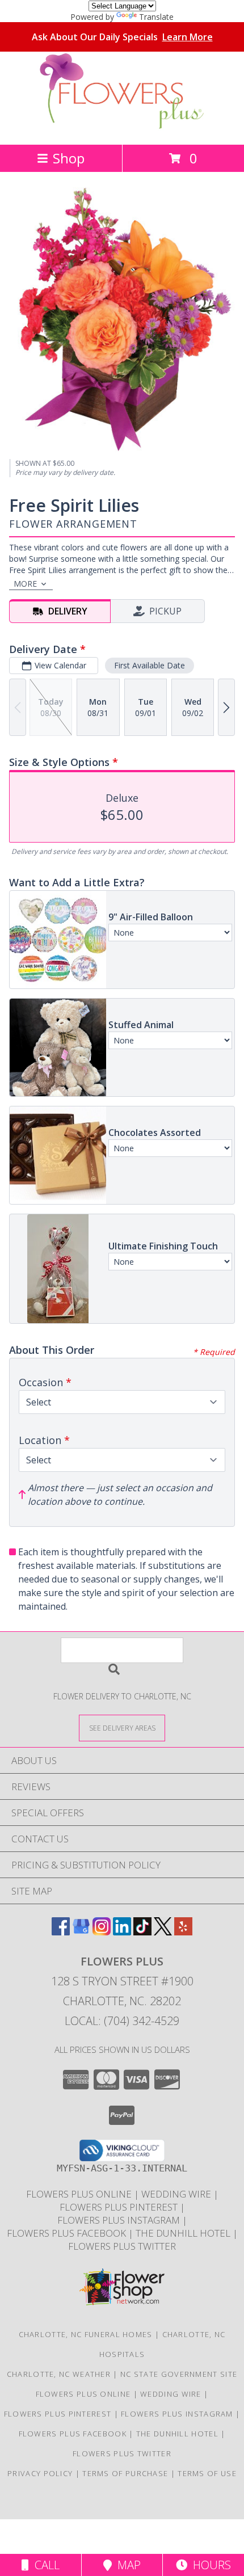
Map (126, 2565)
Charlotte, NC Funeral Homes (86, 2334)
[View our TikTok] (142, 1932)
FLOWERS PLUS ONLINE (80, 2194)
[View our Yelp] (183, 1932)
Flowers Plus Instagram (120, 2220)
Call (44, 2565)
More (25, 584)
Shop (69, 158)
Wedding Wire (177, 2194)
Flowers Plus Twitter (122, 2246)
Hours (209, 2565)
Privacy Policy (40, 2473)
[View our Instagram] (102, 1932)
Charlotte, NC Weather (59, 2374)
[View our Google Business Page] (81, 1932)
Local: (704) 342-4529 (122, 2021)
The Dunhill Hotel (184, 2233)
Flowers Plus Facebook (68, 2233)
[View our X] (163, 1932)
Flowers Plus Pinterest (120, 2207)
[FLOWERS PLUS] (122, 128)
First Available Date (150, 665)
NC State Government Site (179, 2374)
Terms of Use (207, 2473)
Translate (156, 17)
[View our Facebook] (61, 1932)
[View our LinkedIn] (122, 1932)
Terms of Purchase (125, 2473)
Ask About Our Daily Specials (122, 37)
